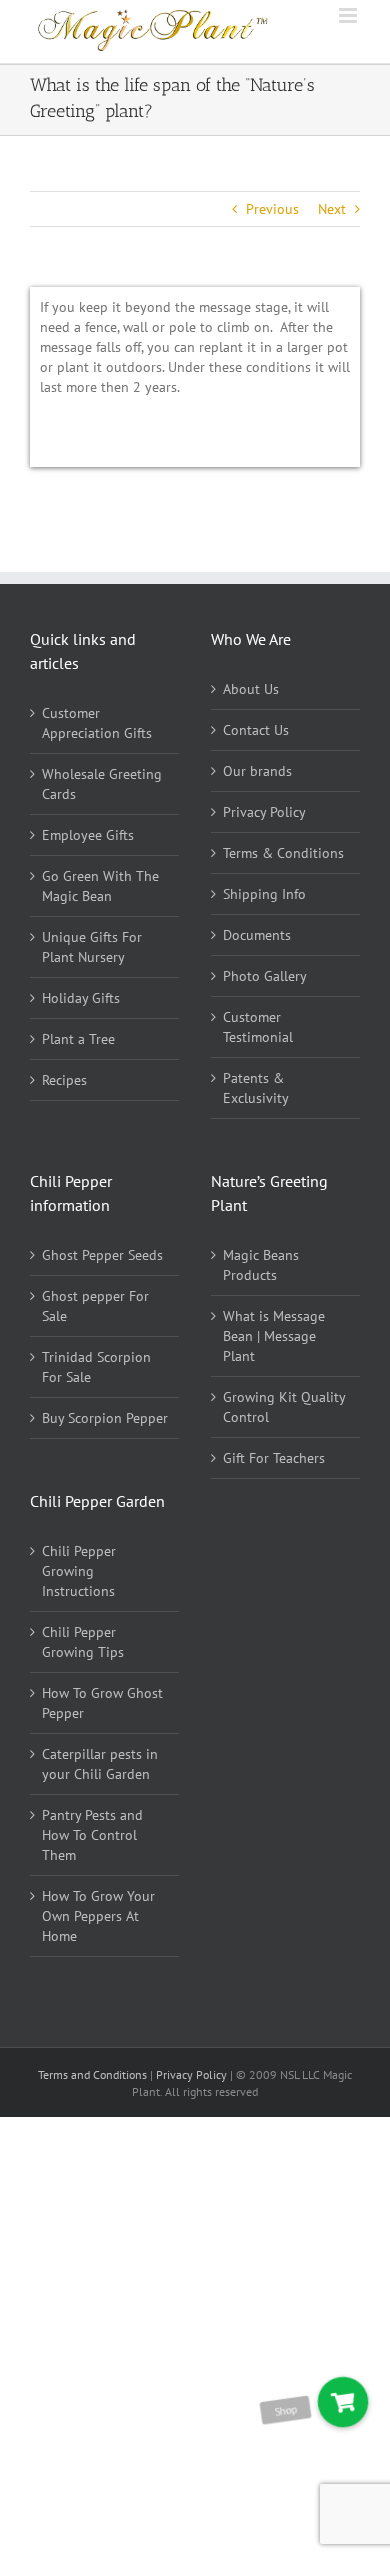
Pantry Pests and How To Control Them (92, 1835)
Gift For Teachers (274, 1458)
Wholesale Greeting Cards (102, 784)
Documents (257, 935)
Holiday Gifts (81, 998)
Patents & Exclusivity (256, 1088)
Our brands (257, 771)
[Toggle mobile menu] (349, 15)
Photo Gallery (265, 976)
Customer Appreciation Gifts (97, 723)
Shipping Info (264, 894)
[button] (343, 2402)
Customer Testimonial (258, 1027)
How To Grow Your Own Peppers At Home (98, 1916)
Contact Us (256, 730)
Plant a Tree (78, 1039)
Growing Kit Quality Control (284, 1407)
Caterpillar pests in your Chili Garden (100, 1764)
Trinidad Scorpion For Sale (96, 1367)
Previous (272, 209)
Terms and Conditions (94, 2074)
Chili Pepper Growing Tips (83, 1642)
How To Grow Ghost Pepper (102, 1703)
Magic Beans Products (261, 1265)
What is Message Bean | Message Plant (274, 1336)
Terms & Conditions (283, 853)
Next (332, 209)
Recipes (64, 1080)
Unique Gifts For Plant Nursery (92, 947)
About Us (251, 689)
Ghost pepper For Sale (95, 1306)
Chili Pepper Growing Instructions (79, 1571)
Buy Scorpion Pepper (105, 1418)
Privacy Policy (264, 812)
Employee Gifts (88, 835)
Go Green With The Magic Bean (100, 886)
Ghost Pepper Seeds (102, 1255)
